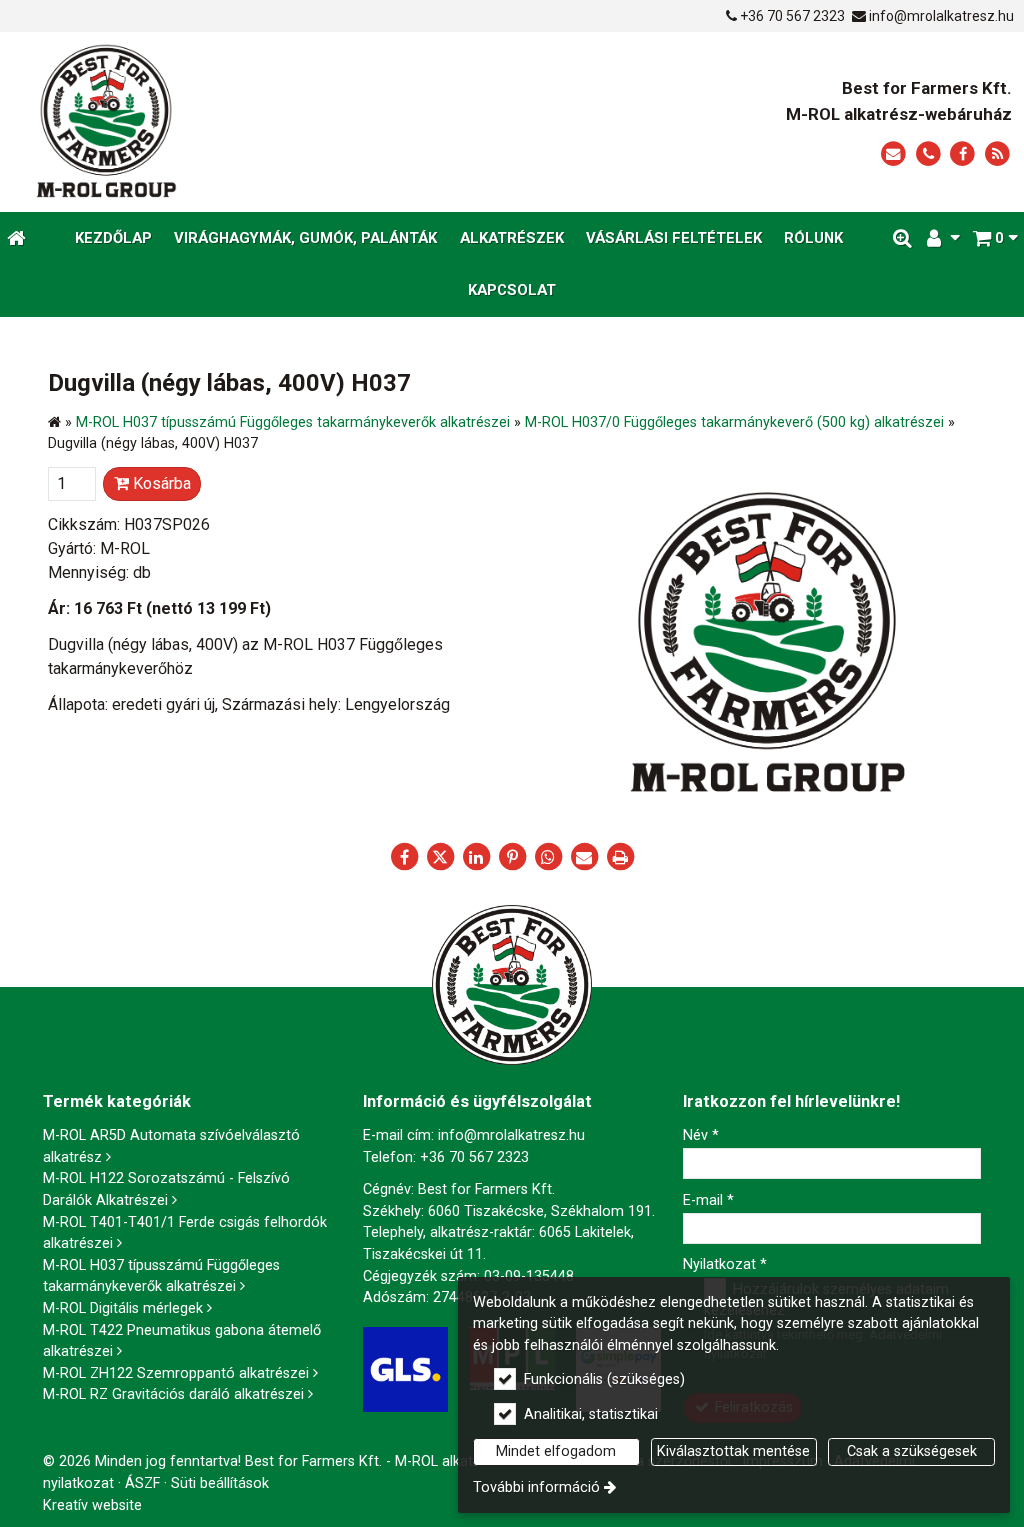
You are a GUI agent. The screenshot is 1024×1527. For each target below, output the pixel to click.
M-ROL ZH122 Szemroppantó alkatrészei (176, 1373)
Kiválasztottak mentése (733, 1451)
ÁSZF (142, 1483)
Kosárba (160, 483)
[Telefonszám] (928, 154)
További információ (536, 1487)
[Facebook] (962, 154)
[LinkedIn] (476, 857)
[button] (995, 238)
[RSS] (997, 154)
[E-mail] (893, 154)
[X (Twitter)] (440, 857)
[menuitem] (16, 238)
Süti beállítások (220, 1483)
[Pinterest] (512, 857)
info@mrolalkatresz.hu (941, 16)
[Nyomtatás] (620, 857)
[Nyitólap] (228, 122)
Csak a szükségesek (912, 1451)
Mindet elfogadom (556, 1451)
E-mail (708, 1200)
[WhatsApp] (548, 857)
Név (701, 1135)
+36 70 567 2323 (792, 16)
